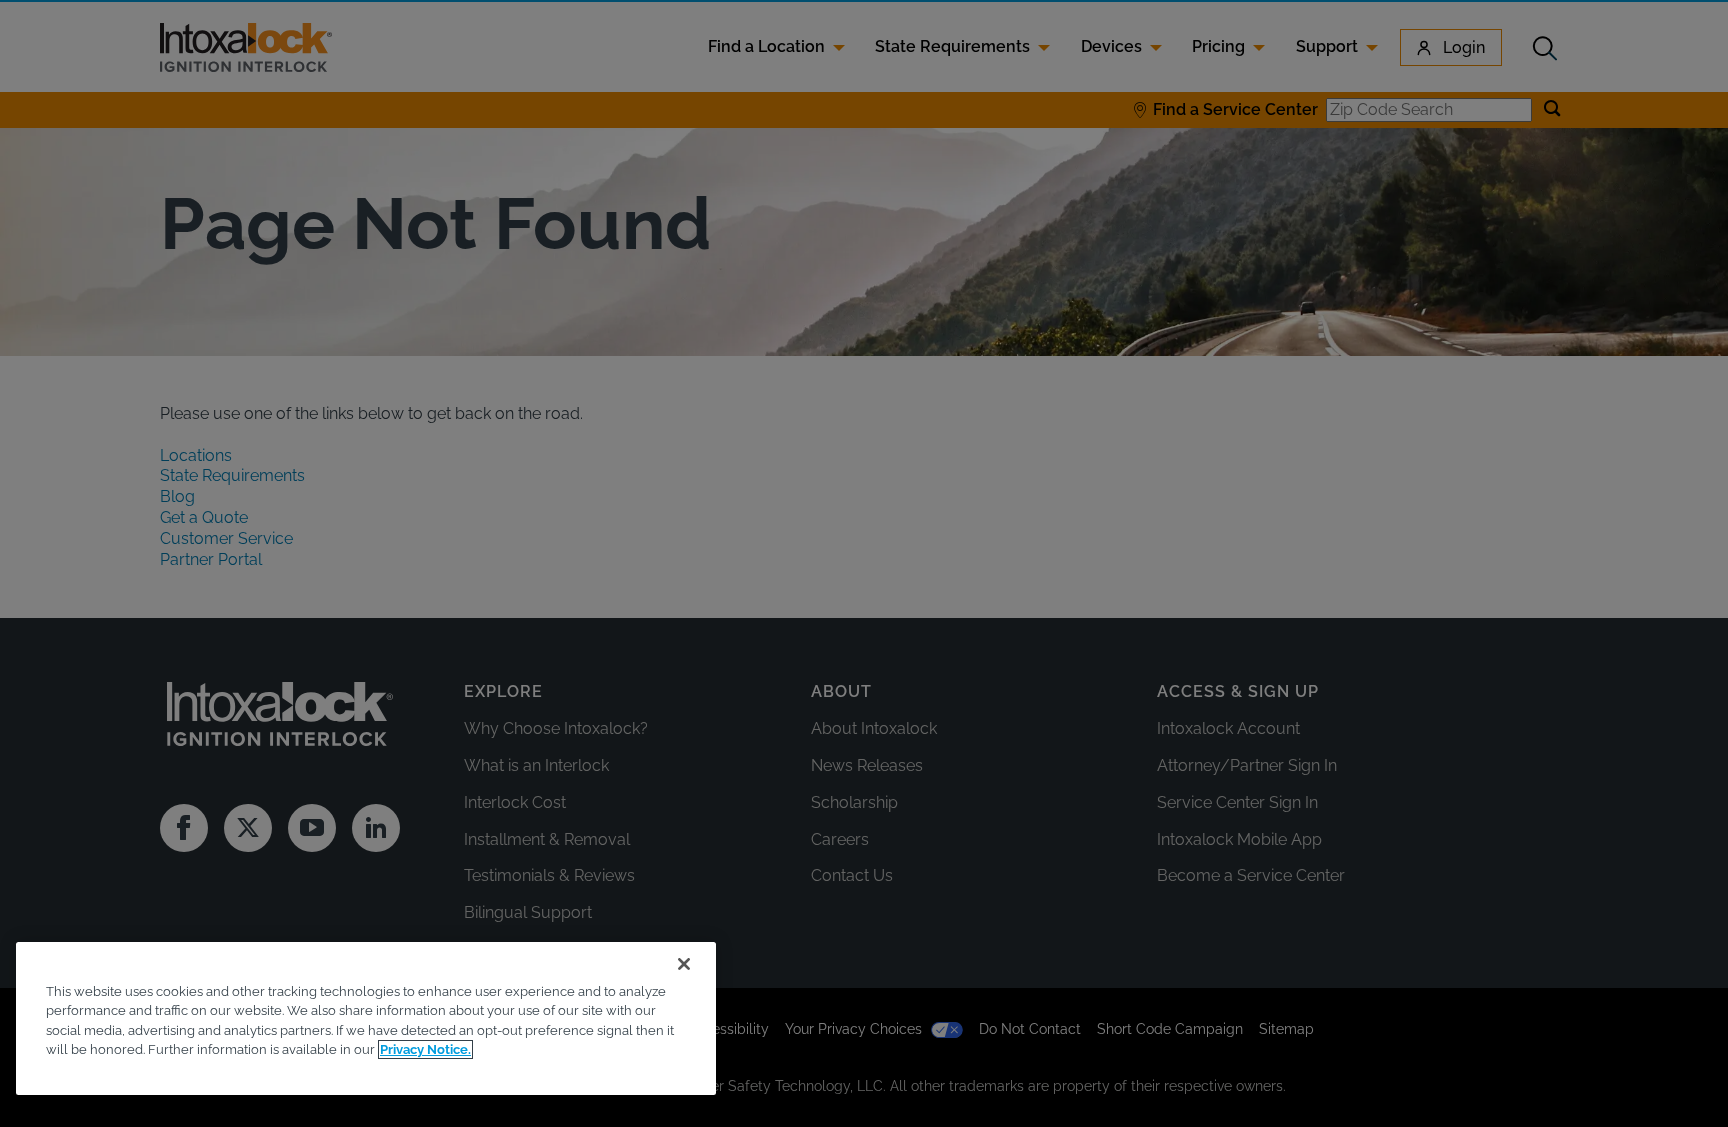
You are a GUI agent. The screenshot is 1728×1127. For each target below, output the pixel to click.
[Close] (684, 964)
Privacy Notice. (425, 1049)
